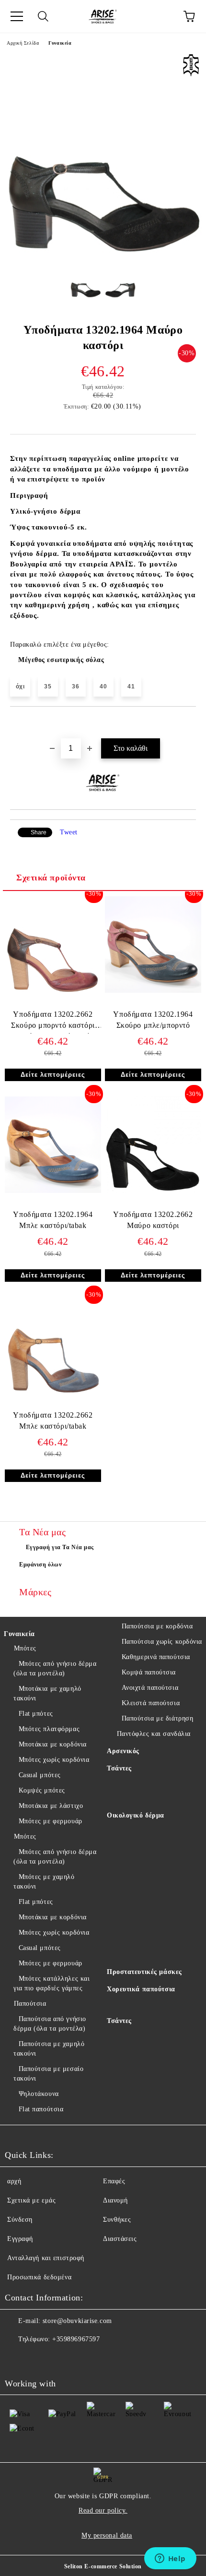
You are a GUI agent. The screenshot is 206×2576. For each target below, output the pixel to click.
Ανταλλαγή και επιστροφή (46, 2258)
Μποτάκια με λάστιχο (51, 1806)
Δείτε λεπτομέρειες (53, 1075)
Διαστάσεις (120, 2239)
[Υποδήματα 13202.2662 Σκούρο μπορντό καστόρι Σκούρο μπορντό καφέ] (53, 991)
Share (39, 832)
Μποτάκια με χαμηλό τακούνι (47, 1693)
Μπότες (25, 1648)
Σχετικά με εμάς (31, 2200)
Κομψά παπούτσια (149, 1672)
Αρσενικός (123, 1751)
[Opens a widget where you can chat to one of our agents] (170, 2559)
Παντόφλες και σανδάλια (154, 1734)
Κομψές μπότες (42, 1790)
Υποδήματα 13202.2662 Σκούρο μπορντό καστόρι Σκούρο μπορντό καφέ (53, 1022)
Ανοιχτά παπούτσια (150, 1688)
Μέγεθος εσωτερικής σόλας (61, 660)
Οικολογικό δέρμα (136, 1815)
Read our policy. (103, 2510)
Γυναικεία (60, 43)
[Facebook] (17, 2359)
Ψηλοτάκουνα (39, 2094)
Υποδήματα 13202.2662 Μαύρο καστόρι (153, 1220)
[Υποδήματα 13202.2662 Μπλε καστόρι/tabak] (53, 1391)
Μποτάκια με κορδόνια (53, 1744)
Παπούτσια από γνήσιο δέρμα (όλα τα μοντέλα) (50, 2024)
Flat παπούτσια (41, 2109)
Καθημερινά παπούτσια (156, 1657)
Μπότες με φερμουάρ (51, 1821)
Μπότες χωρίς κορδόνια (54, 1760)
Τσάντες (119, 1768)
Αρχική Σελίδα (23, 43)
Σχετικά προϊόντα (51, 878)
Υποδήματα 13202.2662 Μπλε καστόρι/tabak (53, 1420)
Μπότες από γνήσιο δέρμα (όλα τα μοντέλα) (55, 1668)
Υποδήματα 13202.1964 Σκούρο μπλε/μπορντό (153, 1020)
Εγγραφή (20, 2239)
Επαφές (114, 2181)
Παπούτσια (30, 2004)
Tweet (69, 832)
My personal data (107, 2535)
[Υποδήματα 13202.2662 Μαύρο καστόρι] (153, 1191)
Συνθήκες (117, 2220)
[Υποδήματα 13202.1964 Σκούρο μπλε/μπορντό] (153, 991)
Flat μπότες (36, 1714)
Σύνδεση (20, 2220)
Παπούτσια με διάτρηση (157, 1718)
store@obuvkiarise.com (77, 2321)
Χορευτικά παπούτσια (141, 1989)
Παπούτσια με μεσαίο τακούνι (48, 2074)
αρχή (14, 2181)
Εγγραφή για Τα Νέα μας (60, 1547)
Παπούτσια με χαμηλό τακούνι (49, 2049)
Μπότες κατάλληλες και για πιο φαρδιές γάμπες (51, 1983)
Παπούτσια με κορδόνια (157, 1626)
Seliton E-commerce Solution (103, 2566)
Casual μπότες (40, 1775)
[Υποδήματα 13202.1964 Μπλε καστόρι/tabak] (53, 1191)
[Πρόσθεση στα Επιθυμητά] (189, 723)
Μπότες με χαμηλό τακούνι (44, 1882)
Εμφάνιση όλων (40, 1565)
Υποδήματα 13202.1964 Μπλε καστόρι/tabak (53, 1220)
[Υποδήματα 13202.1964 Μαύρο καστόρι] (103, 252)
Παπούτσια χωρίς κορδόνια (162, 1642)
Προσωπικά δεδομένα (39, 2277)
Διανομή (115, 2200)
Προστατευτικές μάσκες (144, 1972)
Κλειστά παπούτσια (151, 1703)
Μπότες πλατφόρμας (49, 1729)
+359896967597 (76, 2339)
